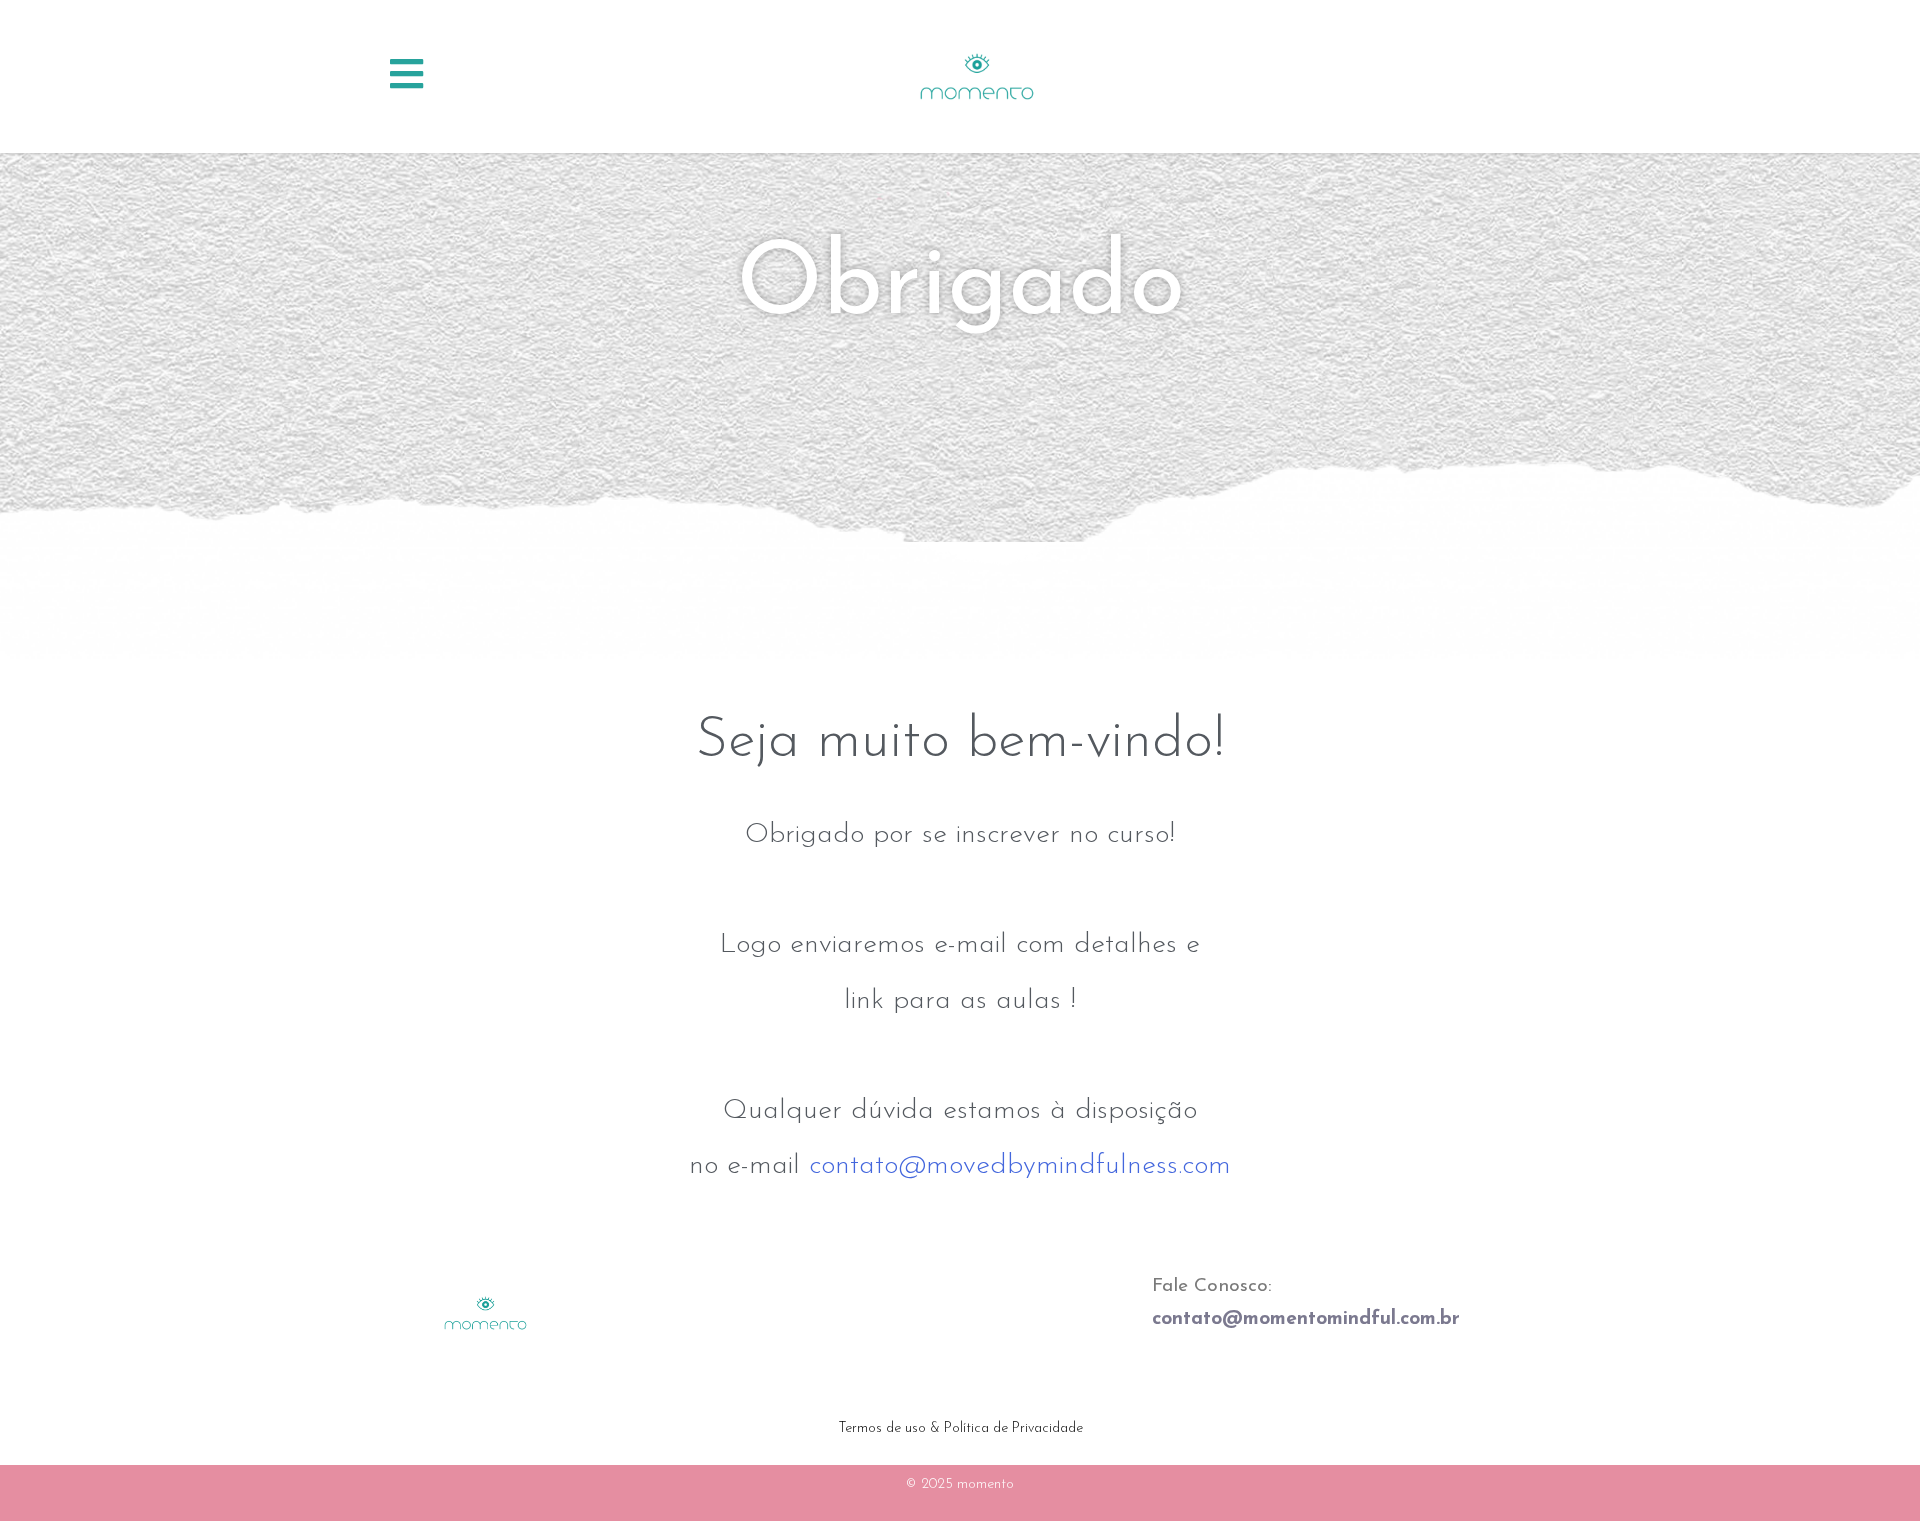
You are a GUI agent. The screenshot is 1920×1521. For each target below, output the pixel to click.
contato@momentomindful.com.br (1306, 1319)
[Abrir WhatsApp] (1870, 1470)
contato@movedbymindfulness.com (1020, 1166)
